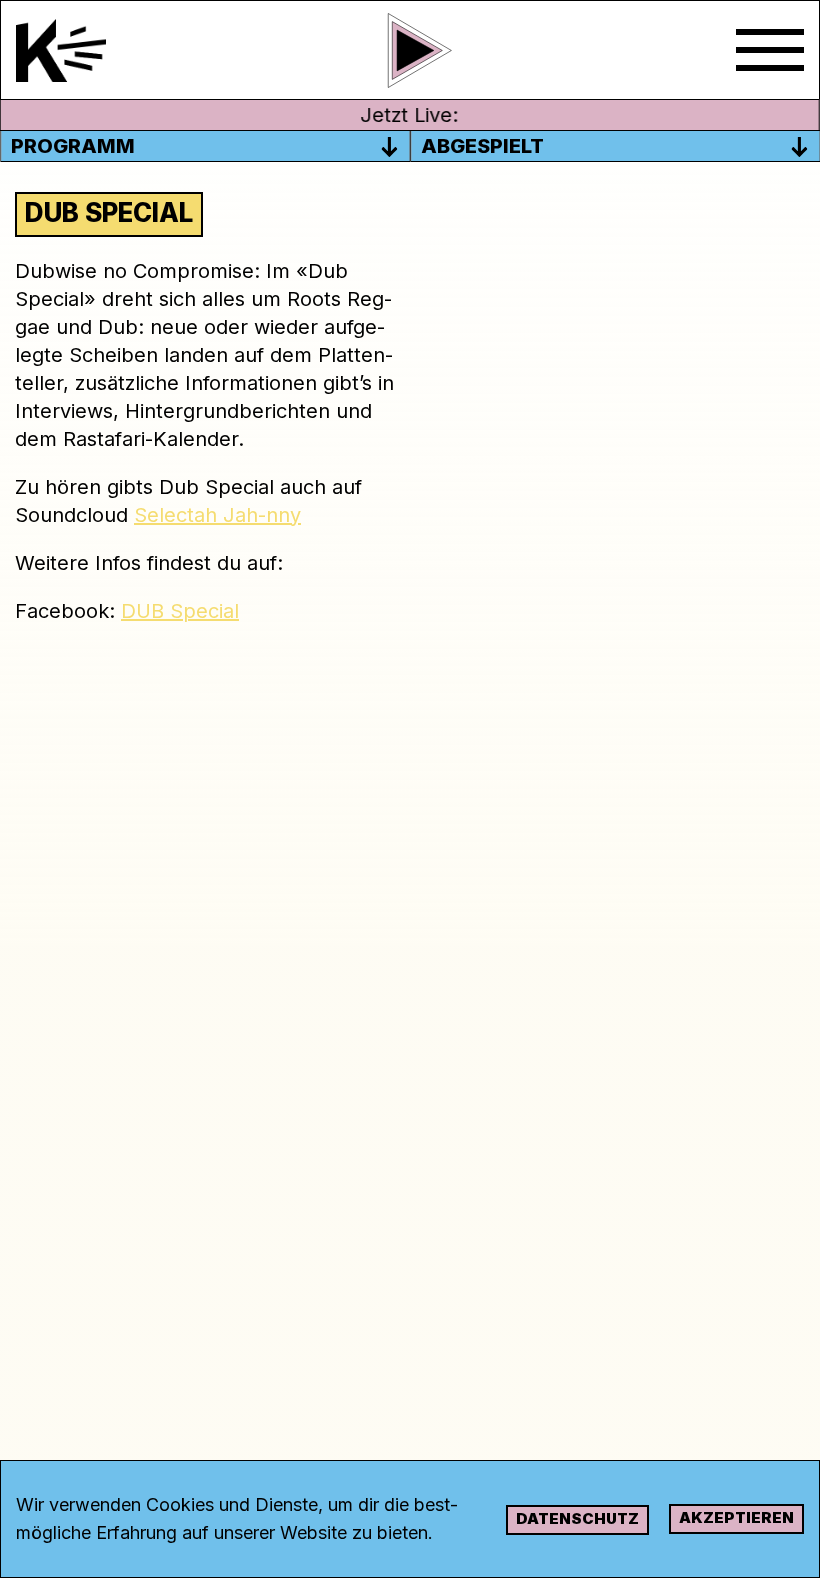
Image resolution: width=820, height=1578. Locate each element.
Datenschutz (577, 1518)
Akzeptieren (736, 1517)
